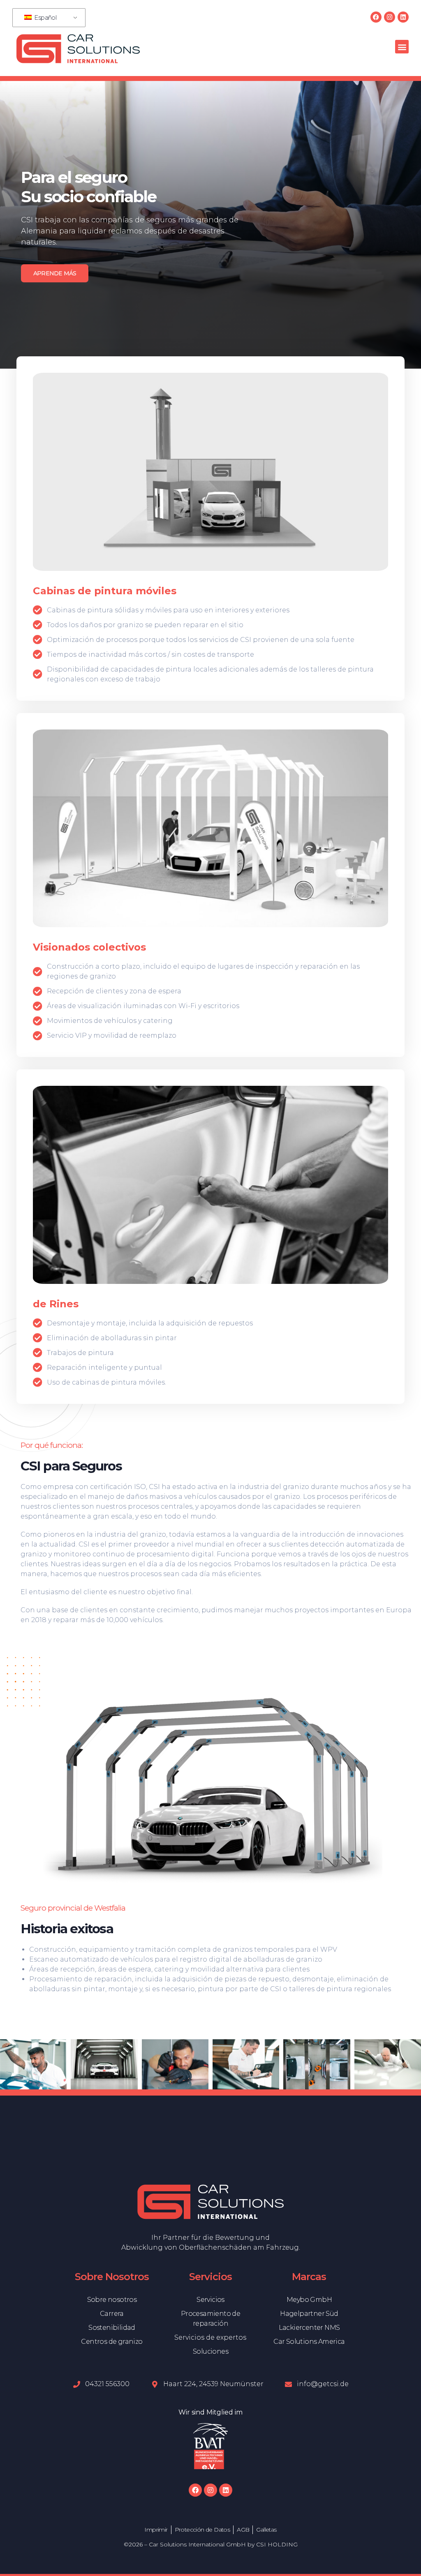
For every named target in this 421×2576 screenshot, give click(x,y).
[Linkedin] (403, 17)
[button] (402, 47)
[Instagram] (390, 17)
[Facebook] (376, 17)
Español (45, 17)
